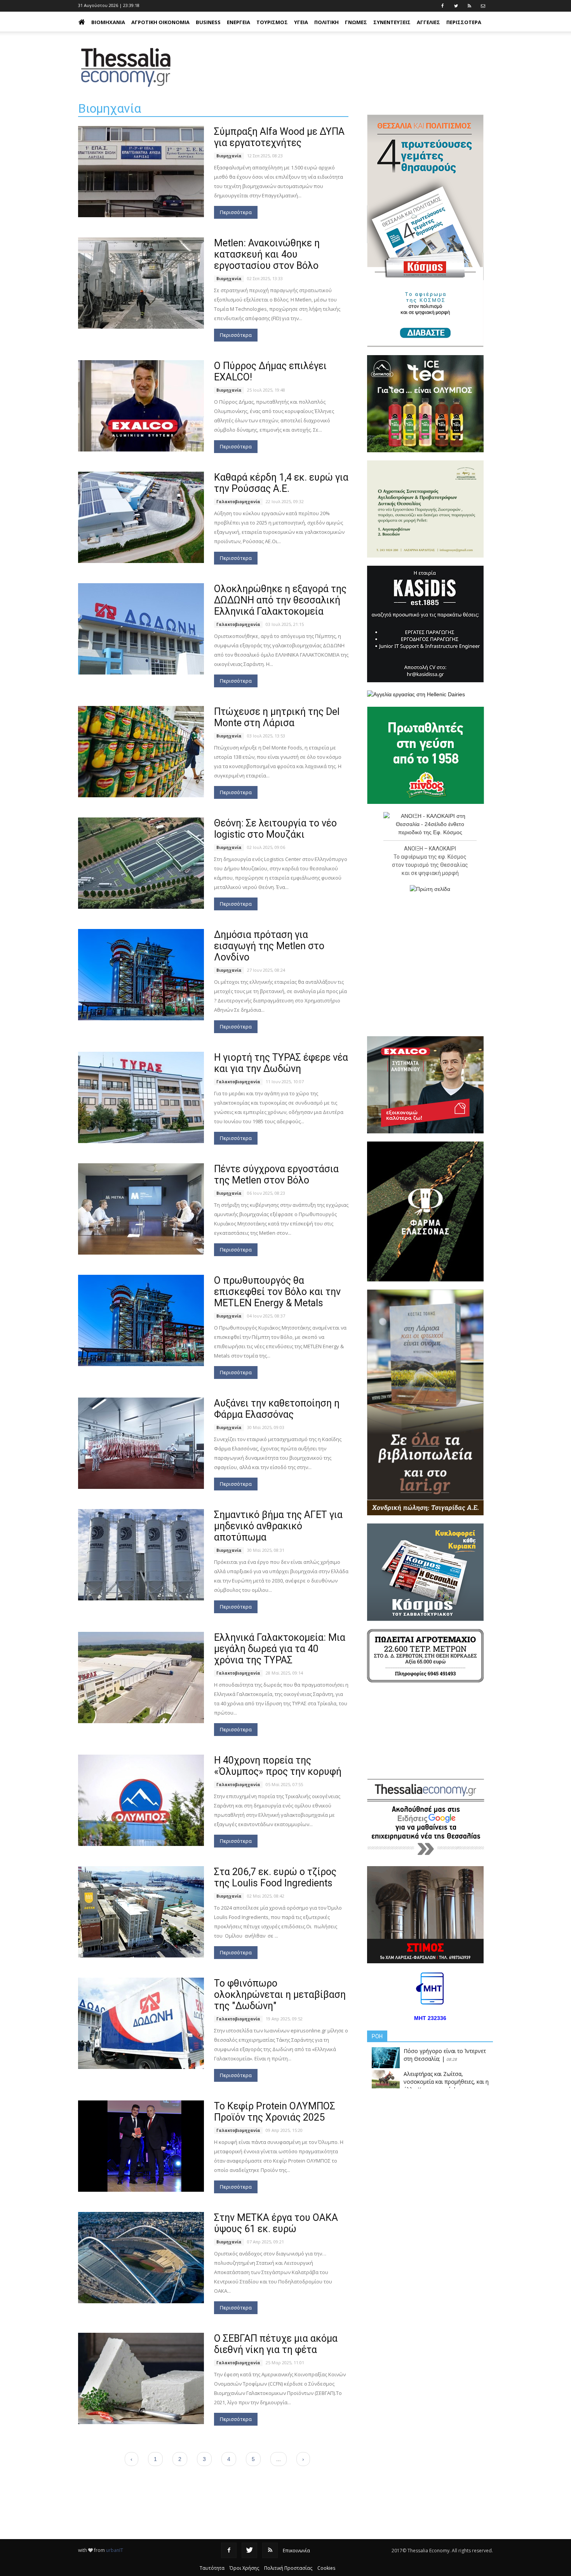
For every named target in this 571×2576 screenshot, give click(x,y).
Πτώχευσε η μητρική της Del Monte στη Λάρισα (277, 717)
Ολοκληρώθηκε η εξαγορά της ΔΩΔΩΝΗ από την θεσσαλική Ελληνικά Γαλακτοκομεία (280, 600)
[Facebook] (229, 2550)
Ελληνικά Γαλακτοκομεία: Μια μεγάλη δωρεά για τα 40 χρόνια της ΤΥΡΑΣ (280, 1649)
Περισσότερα (236, 212)
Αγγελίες (428, 22)
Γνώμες (356, 22)
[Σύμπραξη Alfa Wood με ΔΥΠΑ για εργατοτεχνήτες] (141, 172)
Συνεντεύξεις (392, 22)
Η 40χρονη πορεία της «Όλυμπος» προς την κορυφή (278, 1766)
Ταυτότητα (212, 2568)
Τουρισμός (272, 22)
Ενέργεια (238, 22)
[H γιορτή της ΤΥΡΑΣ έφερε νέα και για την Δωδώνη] (141, 1097)
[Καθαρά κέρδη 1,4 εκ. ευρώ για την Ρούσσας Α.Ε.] (141, 517)
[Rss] (270, 2550)
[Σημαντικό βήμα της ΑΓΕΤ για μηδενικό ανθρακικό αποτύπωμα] (141, 1555)
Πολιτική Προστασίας (288, 2568)
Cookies (326, 2568)
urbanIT (115, 2550)
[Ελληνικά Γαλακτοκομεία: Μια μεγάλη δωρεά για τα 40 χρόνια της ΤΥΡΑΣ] (141, 1678)
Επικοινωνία (296, 2551)
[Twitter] (249, 2550)
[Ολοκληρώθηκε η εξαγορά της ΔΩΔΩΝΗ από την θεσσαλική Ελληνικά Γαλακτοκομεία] (141, 629)
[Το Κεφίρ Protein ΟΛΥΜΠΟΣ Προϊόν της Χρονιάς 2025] (141, 2146)
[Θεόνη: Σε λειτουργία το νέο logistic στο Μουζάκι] (141, 863)
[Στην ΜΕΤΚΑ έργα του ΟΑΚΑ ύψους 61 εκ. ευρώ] (141, 2258)
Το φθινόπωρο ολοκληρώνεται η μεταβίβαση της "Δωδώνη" (280, 1995)
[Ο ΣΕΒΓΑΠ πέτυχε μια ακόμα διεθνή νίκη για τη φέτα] (141, 2378)
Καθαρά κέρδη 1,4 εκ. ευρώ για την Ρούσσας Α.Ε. (281, 483)
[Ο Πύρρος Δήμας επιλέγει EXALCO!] (141, 406)
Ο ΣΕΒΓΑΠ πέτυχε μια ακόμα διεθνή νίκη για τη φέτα (276, 2344)
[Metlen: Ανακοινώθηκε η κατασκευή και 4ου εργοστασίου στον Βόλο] (141, 283)
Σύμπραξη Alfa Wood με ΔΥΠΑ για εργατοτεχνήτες (279, 137)
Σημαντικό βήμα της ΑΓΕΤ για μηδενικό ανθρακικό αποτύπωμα (278, 1526)
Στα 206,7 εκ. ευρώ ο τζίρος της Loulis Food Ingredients (275, 1877)
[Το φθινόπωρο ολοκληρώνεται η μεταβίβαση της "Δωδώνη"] (141, 2023)
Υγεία (301, 22)
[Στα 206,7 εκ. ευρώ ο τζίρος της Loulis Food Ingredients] (141, 1912)
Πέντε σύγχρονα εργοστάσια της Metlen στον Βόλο (276, 1175)
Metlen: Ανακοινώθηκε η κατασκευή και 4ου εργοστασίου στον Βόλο (267, 254)
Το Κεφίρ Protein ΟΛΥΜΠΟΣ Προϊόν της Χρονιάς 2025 (275, 2112)
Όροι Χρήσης (244, 2568)
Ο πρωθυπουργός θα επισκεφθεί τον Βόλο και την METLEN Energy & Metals (277, 1292)
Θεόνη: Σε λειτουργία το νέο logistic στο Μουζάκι (275, 829)
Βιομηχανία (108, 22)
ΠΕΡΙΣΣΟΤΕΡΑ (464, 22)
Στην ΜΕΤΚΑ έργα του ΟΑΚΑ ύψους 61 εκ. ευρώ (276, 2223)
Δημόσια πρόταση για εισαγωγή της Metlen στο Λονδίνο (269, 946)
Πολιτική (326, 22)
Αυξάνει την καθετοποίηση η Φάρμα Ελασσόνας (277, 1409)
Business (208, 22)
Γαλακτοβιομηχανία (238, 502)
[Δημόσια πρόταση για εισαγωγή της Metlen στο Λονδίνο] (141, 975)
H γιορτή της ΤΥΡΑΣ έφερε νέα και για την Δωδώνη (281, 1063)
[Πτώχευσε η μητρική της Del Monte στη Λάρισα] (141, 752)
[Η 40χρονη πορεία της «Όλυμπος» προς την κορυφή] (141, 1800)
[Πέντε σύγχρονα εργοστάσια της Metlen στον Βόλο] (141, 1209)
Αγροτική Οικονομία (160, 22)
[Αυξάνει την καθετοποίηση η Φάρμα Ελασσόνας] (141, 1443)
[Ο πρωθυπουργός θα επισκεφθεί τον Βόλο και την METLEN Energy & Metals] (141, 1320)
